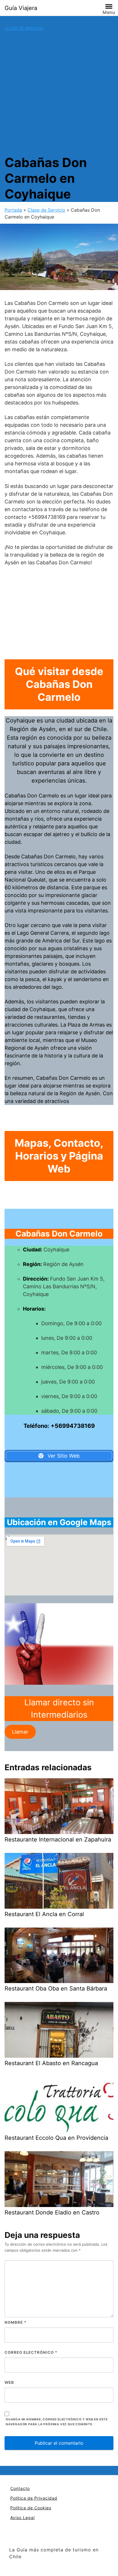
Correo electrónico (31, 2352)
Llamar (20, 1732)
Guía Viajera (21, 8)
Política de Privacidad (34, 2498)
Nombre (15, 2322)
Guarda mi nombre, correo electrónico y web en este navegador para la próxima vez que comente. (57, 2422)
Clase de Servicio (24, 28)
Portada (13, 210)
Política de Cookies (31, 2508)
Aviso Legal (22, 2518)
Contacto (20, 2488)
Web (9, 2382)
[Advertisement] (59, 93)
